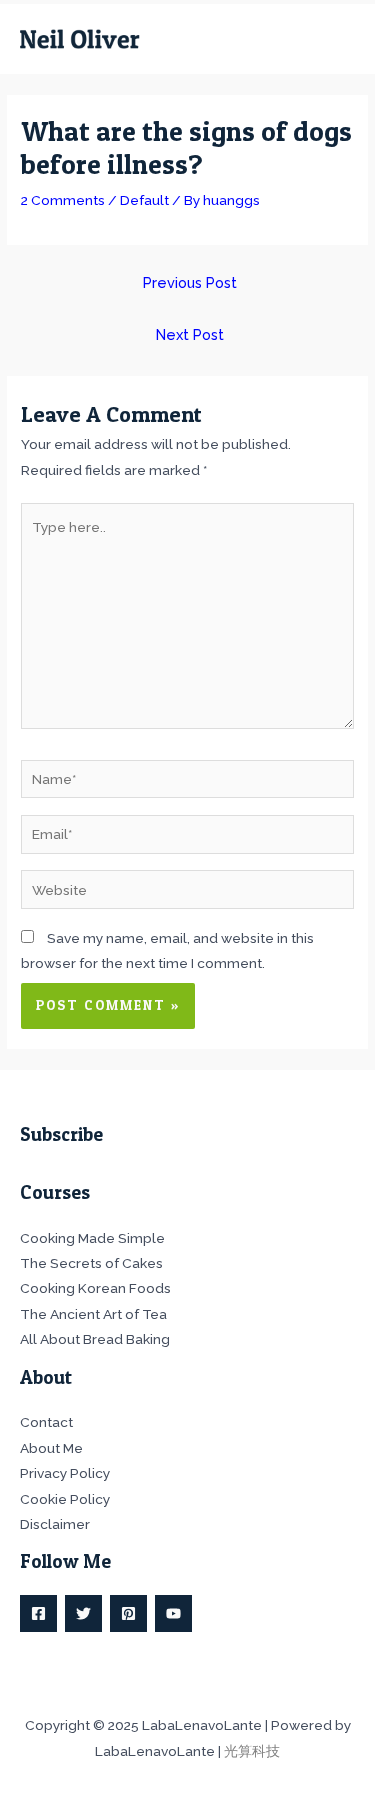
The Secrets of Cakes (91, 1263)
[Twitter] (83, 1613)
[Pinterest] (128, 1613)
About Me (51, 1448)
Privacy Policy (65, 1473)
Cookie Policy (65, 1499)
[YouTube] (173, 1613)
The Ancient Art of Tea (93, 1314)
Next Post (190, 334)
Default (144, 200)
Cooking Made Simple (92, 1238)
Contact (46, 1422)
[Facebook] (38, 1613)
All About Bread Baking (95, 1339)
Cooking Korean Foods (95, 1288)
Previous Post (190, 282)
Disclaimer (55, 1524)
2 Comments (63, 200)
